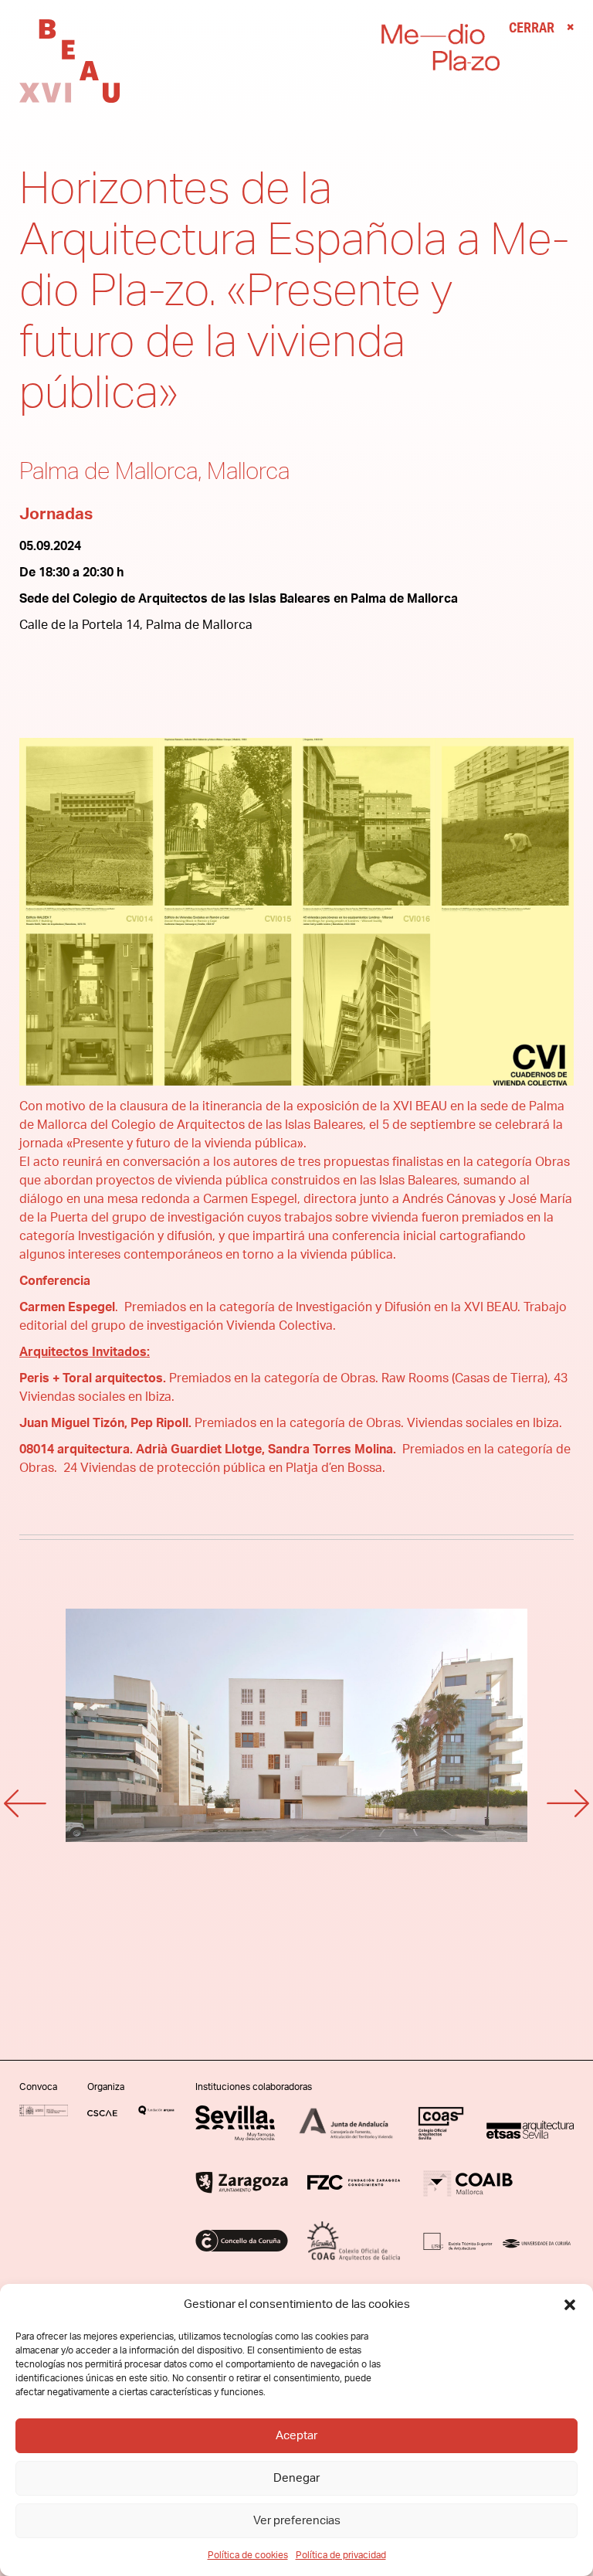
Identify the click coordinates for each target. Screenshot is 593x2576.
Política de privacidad (341, 2555)
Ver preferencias (297, 2521)
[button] (570, 2305)
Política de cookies (248, 2555)
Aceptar (296, 2436)
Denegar (296, 2478)
